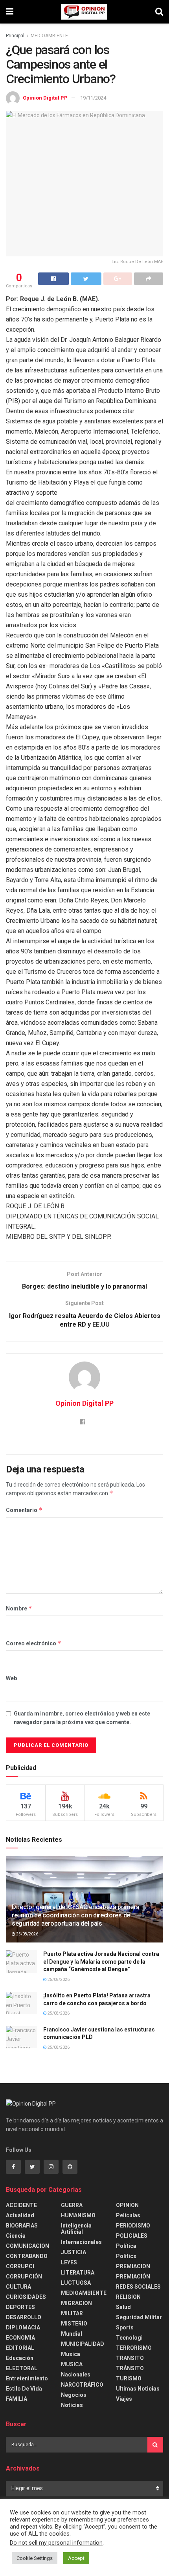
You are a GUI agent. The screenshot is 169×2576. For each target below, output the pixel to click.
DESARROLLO (24, 2317)
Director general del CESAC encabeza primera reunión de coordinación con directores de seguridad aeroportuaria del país (75, 1915)
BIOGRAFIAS (22, 2226)
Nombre (19, 1608)
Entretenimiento (27, 2378)
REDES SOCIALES (138, 2287)
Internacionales (81, 2242)
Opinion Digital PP (45, 98)
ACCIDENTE (21, 2205)
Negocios (74, 2395)
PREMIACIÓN (133, 2276)
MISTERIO (74, 2324)
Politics (126, 2256)
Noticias (72, 2405)
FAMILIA (17, 2399)
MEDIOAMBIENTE (49, 36)
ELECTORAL (22, 2368)
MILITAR (72, 2313)
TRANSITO (130, 2358)
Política (126, 2246)
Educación (20, 2358)
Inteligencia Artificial (76, 2229)
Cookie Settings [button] (35, 2558)
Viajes (124, 2399)
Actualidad (20, 2215)
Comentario (24, 1510)
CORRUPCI (20, 2266)
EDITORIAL (20, 2348)
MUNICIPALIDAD (83, 2344)
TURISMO (129, 2378)
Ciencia (16, 2236)
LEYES (69, 2262)
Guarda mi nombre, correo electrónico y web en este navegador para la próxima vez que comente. (82, 1718)
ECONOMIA (20, 2338)
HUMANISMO (78, 2215)
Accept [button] (76, 2558)
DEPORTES (20, 2307)
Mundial (72, 2334)
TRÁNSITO (130, 2368)
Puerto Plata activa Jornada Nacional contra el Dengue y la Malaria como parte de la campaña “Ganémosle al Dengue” (101, 1961)
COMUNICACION (28, 2246)
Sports (125, 2327)
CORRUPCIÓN (24, 2276)
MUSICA (72, 2364)
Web (11, 1678)
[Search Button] (155, 2445)
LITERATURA (78, 2273)
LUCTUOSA (76, 2283)
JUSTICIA (73, 2252)
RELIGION (128, 2297)
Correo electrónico (34, 1643)
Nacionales (76, 2374)
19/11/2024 (93, 98)
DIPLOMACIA (23, 2327)
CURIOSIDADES (26, 2297)
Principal (15, 36)
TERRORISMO (134, 2348)
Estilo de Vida (24, 2389)
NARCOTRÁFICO (82, 2385)
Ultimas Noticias (138, 2389)
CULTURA (18, 2287)
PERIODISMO (133, 2226)
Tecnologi (129, 2338)
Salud (123, 2307)
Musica (71, 2354)
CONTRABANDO (27, 2256)
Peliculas (128, 2215)
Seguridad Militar (139, 2317)
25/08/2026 (27, 1934)
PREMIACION (133, 2266)
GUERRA (72, 2205)
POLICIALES (132, 2236)
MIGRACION (76, 2303)
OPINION (127, 2205)
